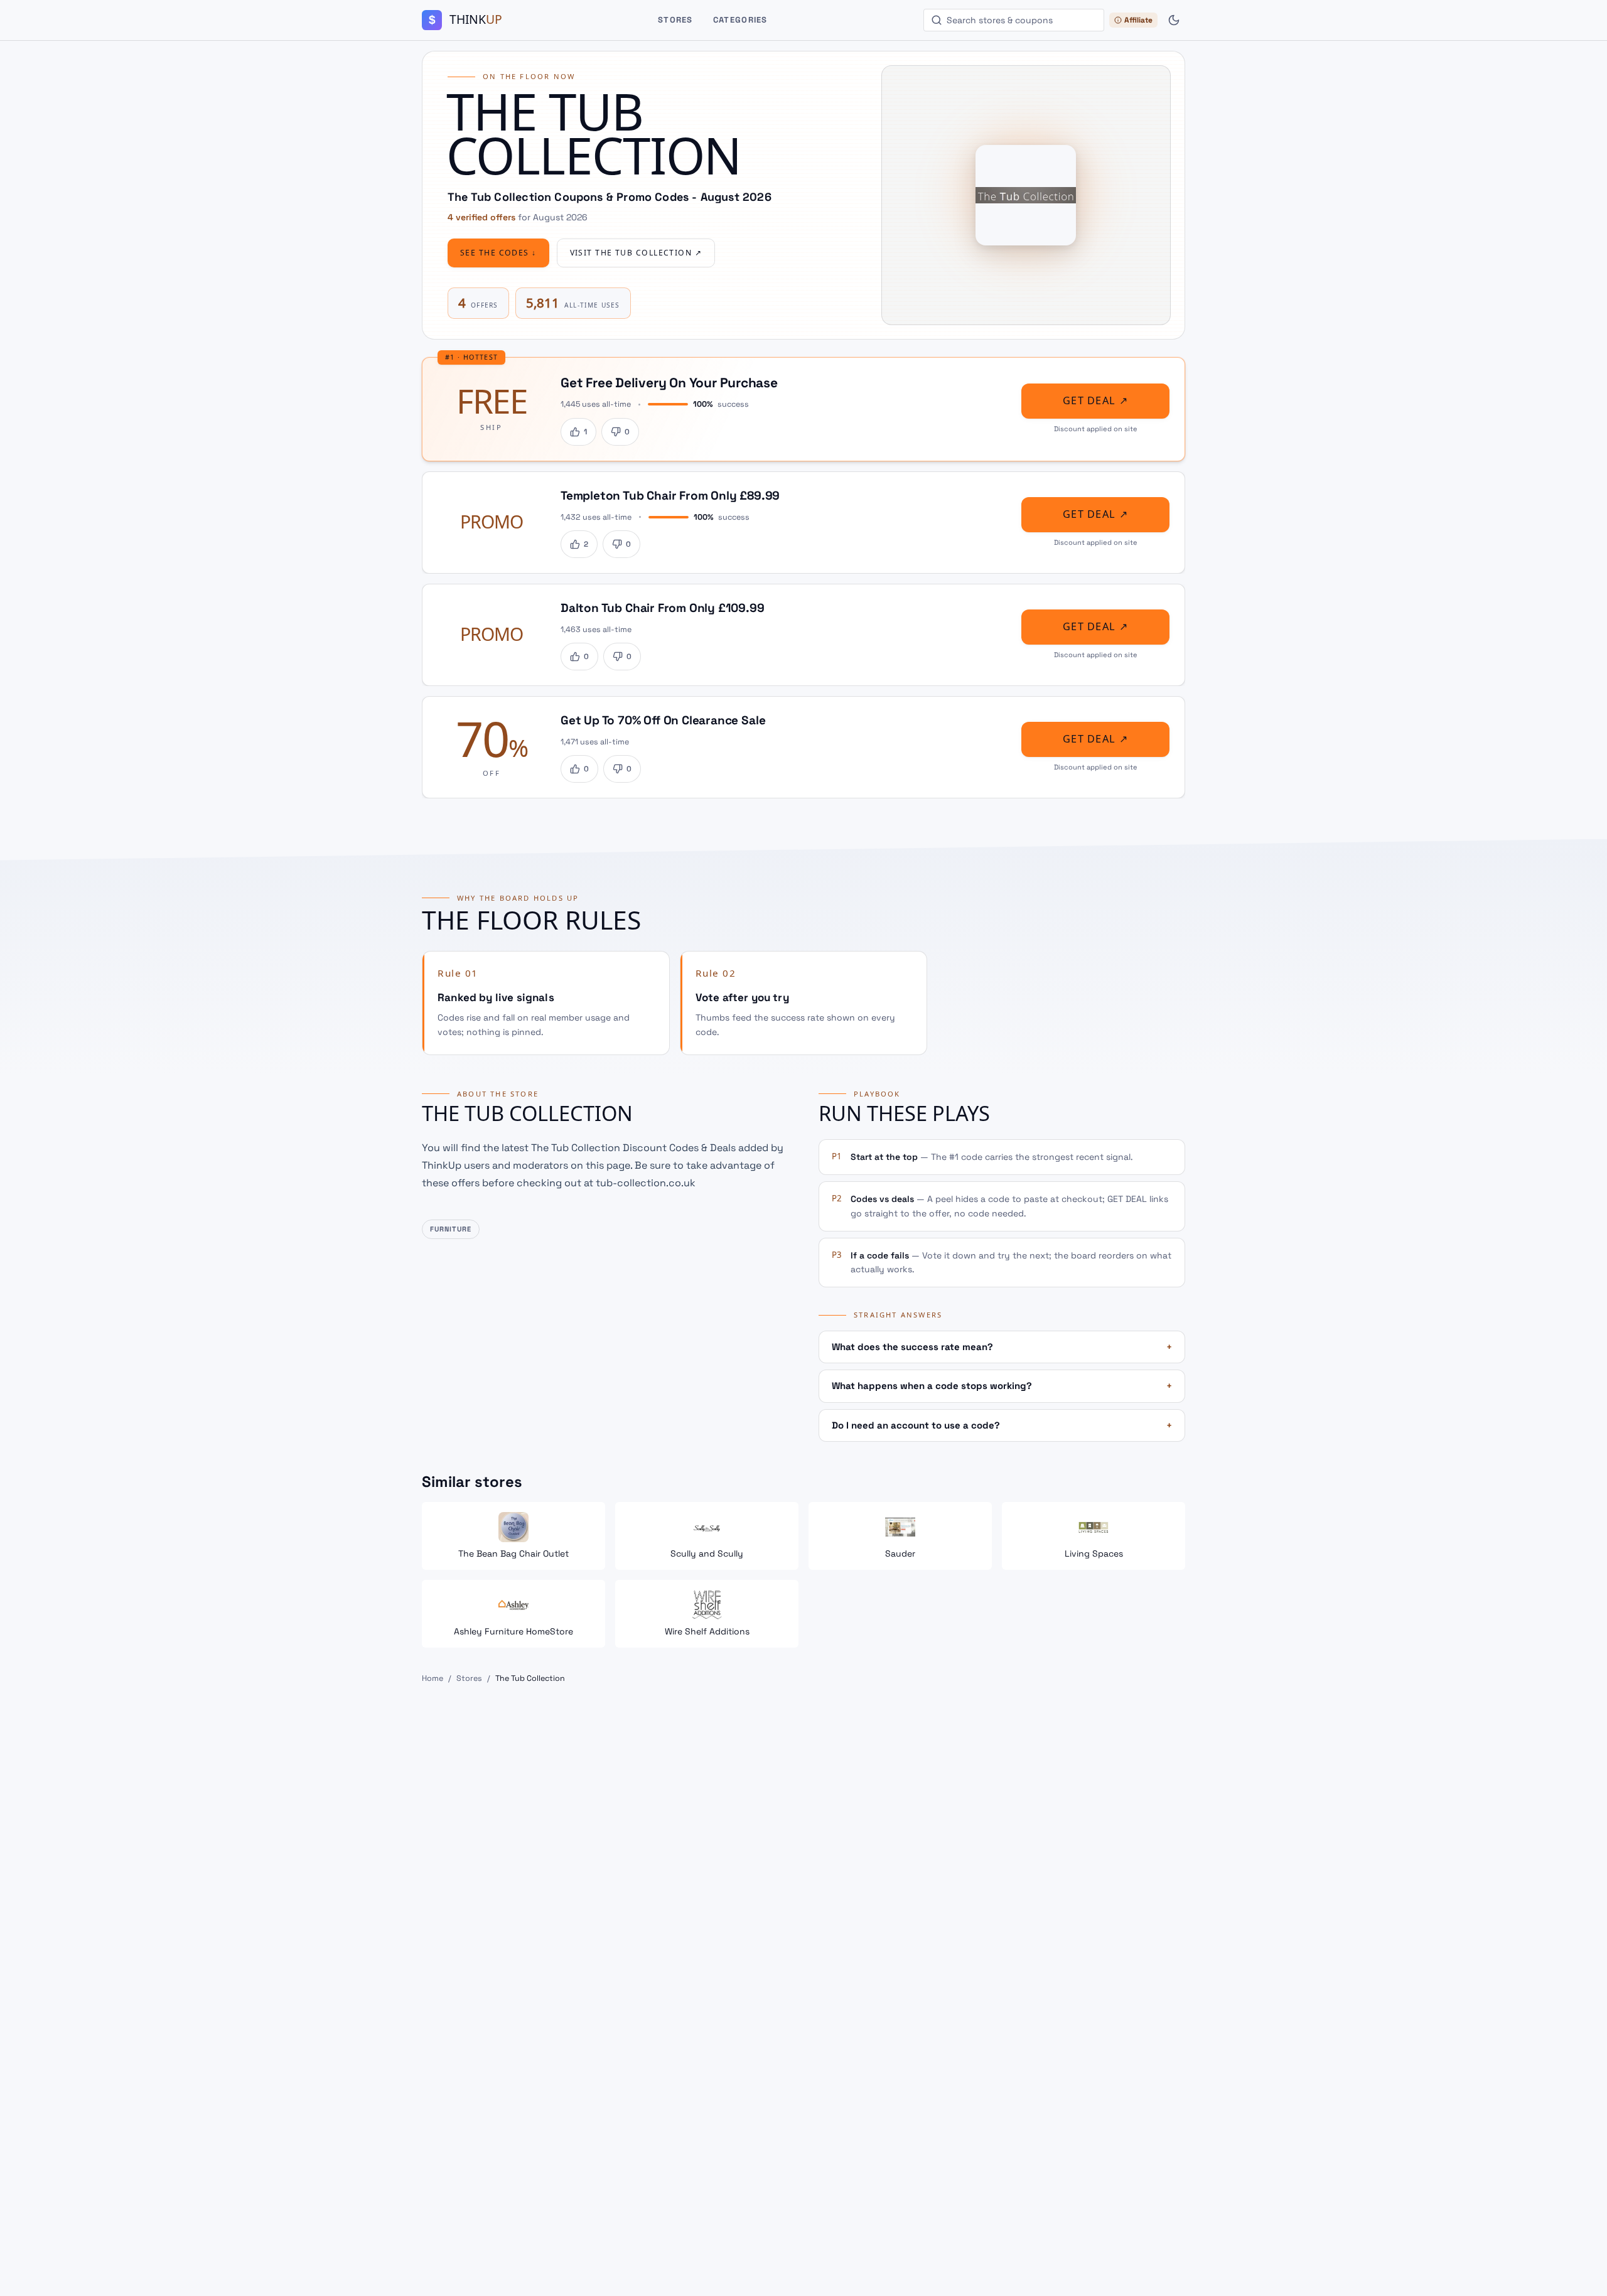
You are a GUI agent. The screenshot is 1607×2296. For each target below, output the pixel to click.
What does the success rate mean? (1002, 1347)
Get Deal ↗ (1095, 401)
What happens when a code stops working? (1002, 1386)
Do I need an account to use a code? (1002, 1425)
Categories (740, 20)
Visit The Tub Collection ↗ (636, 253)
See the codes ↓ (498, 253)
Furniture (451, 1229)
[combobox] (1014, 20)
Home (433, 1678)
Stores (675, 20)
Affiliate (1138, 20)
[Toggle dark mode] (1174, 20)
